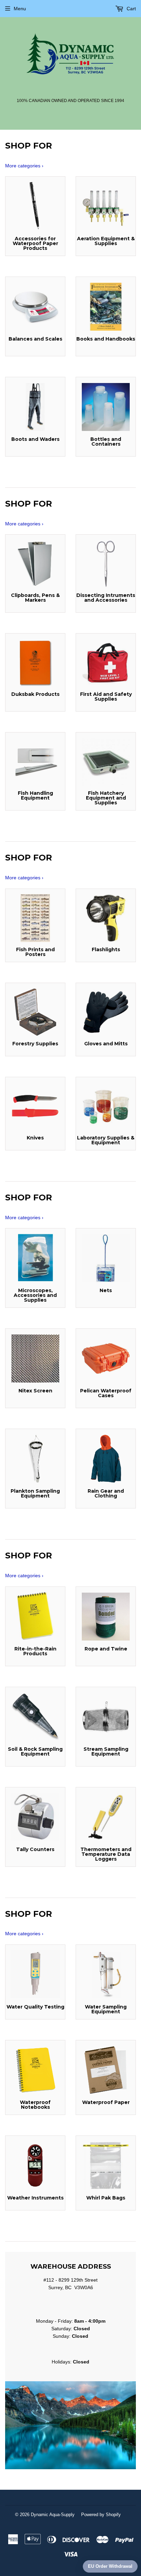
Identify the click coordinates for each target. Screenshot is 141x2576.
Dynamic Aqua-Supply (53, 2515)
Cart (131, 9)
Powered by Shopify (101, 2515)
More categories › (24, 166)
